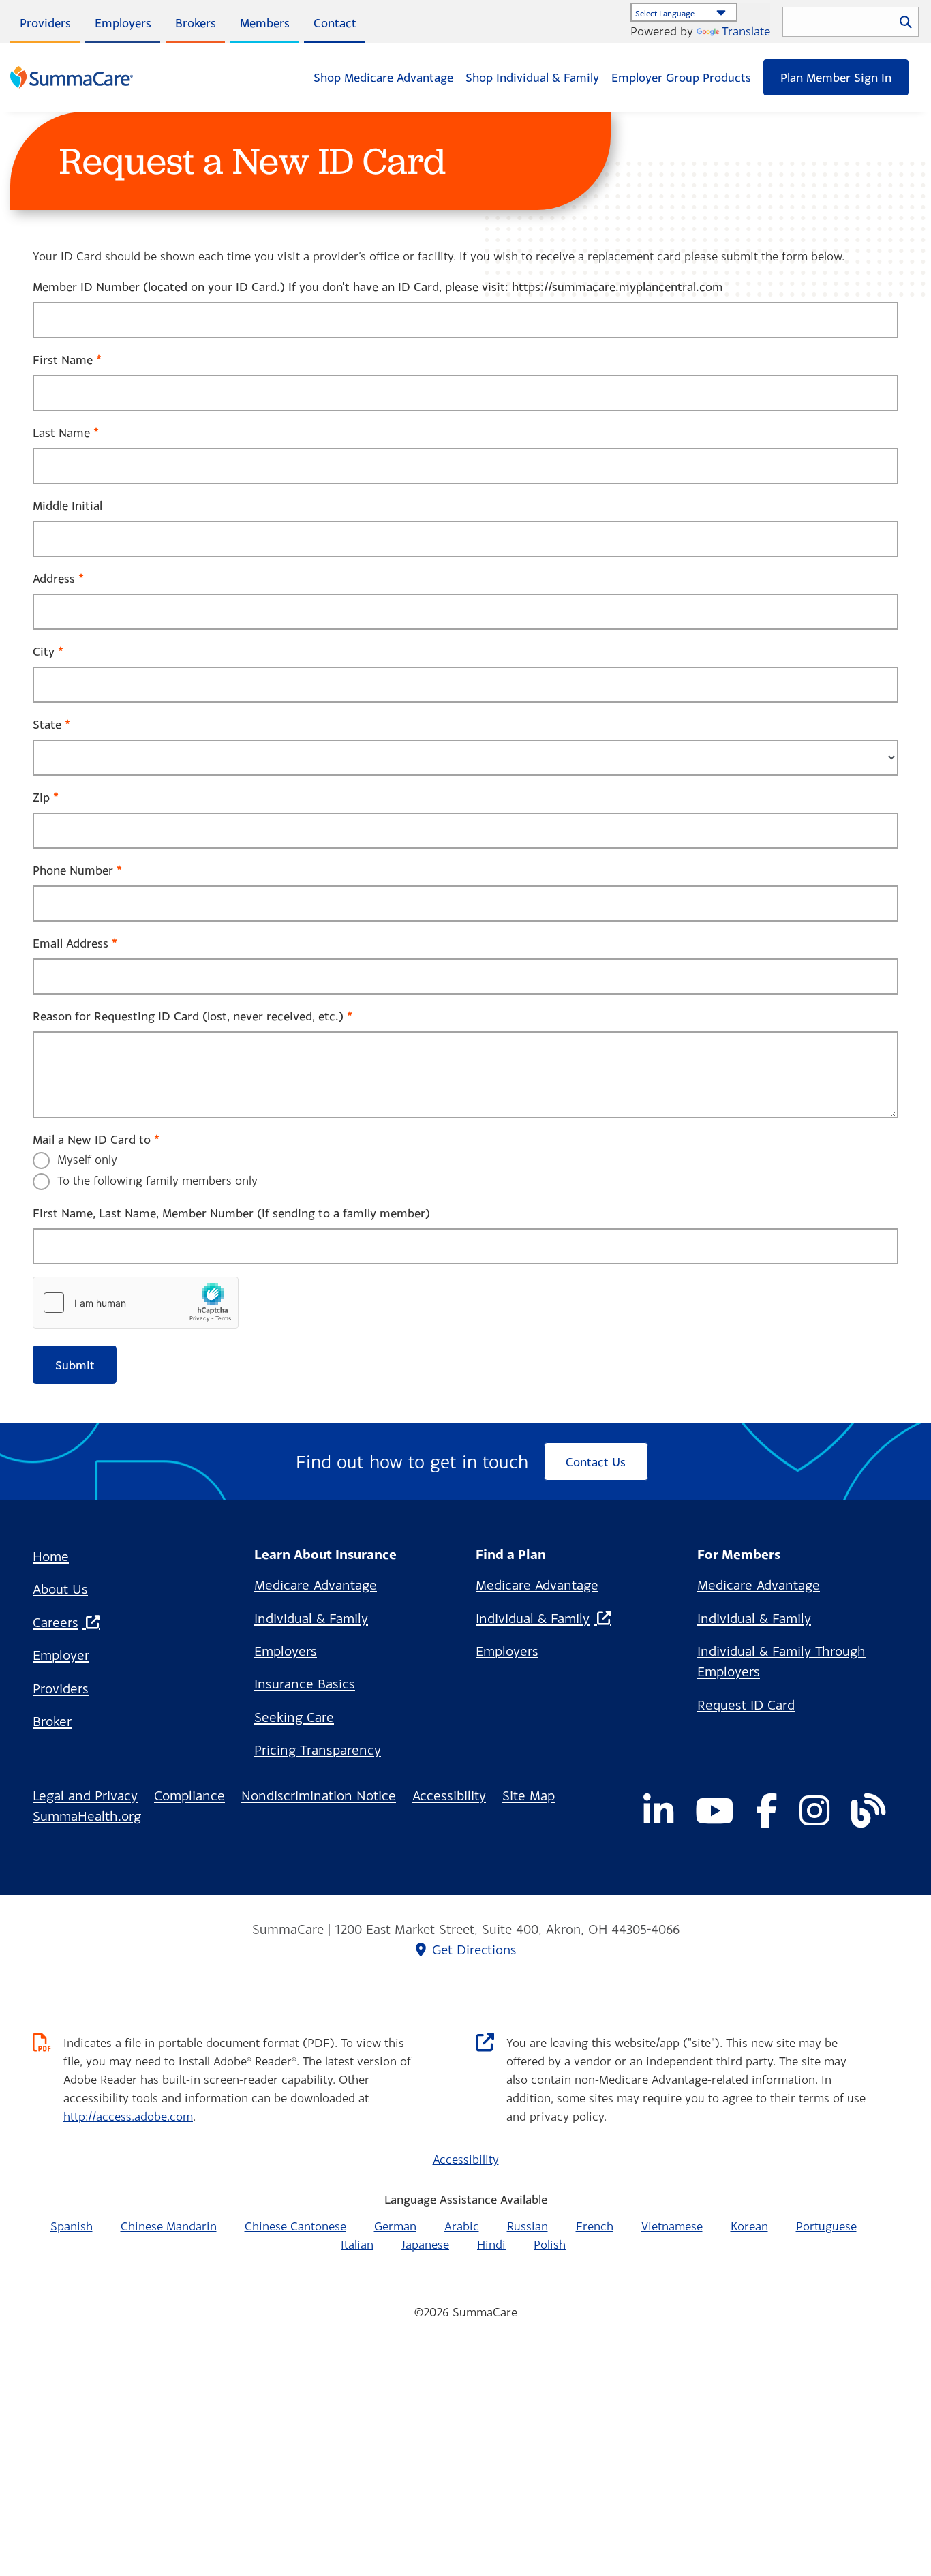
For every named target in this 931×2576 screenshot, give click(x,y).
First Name (63, 360)
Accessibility (449, 1795)
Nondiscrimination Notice (319, 1795)
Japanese (425, 2244)
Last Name (61, 433)
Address (54, 578)
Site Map (529, 1795)
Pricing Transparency (318, 1749)
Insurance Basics (305, 1683)
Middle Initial (67, 505)
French (595, 2226)
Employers (123, 23)
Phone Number (73, 870)
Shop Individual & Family (532, 77)
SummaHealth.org (87, 1816)
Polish (550, 2244)
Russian (528, 2226)
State (47, 724)
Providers (45, 23)
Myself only (87, 1159)
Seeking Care (294, 1717)
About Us (60, 1589)
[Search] (906, 21)
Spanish (72, 2226)
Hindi (491, 2244)
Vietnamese (672, 2226)
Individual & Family (311, 1618)
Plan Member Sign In (836, 77)
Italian (357, 2244)
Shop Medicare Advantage (383, 77)
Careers (56, 1622)
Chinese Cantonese (295, 2226)
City (44, 651)
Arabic (462, 2226)
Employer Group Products (681, 77)
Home (51, 1556)
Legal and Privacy (85, 1795)
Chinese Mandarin (169, 2226)
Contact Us (596, 1462)
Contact (335, 23)
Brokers (196, 23)
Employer (61, 1655)
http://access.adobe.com (128, 2116)
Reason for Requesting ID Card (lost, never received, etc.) (188, 1016)
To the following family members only (157, 1180)
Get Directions (474, 1950)
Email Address (71, 943)
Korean (749, 2226)
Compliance (189, 1795)
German (395, 2226)
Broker (52, 1721)
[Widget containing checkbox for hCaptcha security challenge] (136, 1303)
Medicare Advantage (316, 1585)
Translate (746, 31)
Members (265, 23)
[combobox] (851, 22)
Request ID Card (746, 1704)
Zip (41, 797)
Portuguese (826, 2226)
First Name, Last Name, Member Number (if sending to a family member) (231, 1213)
